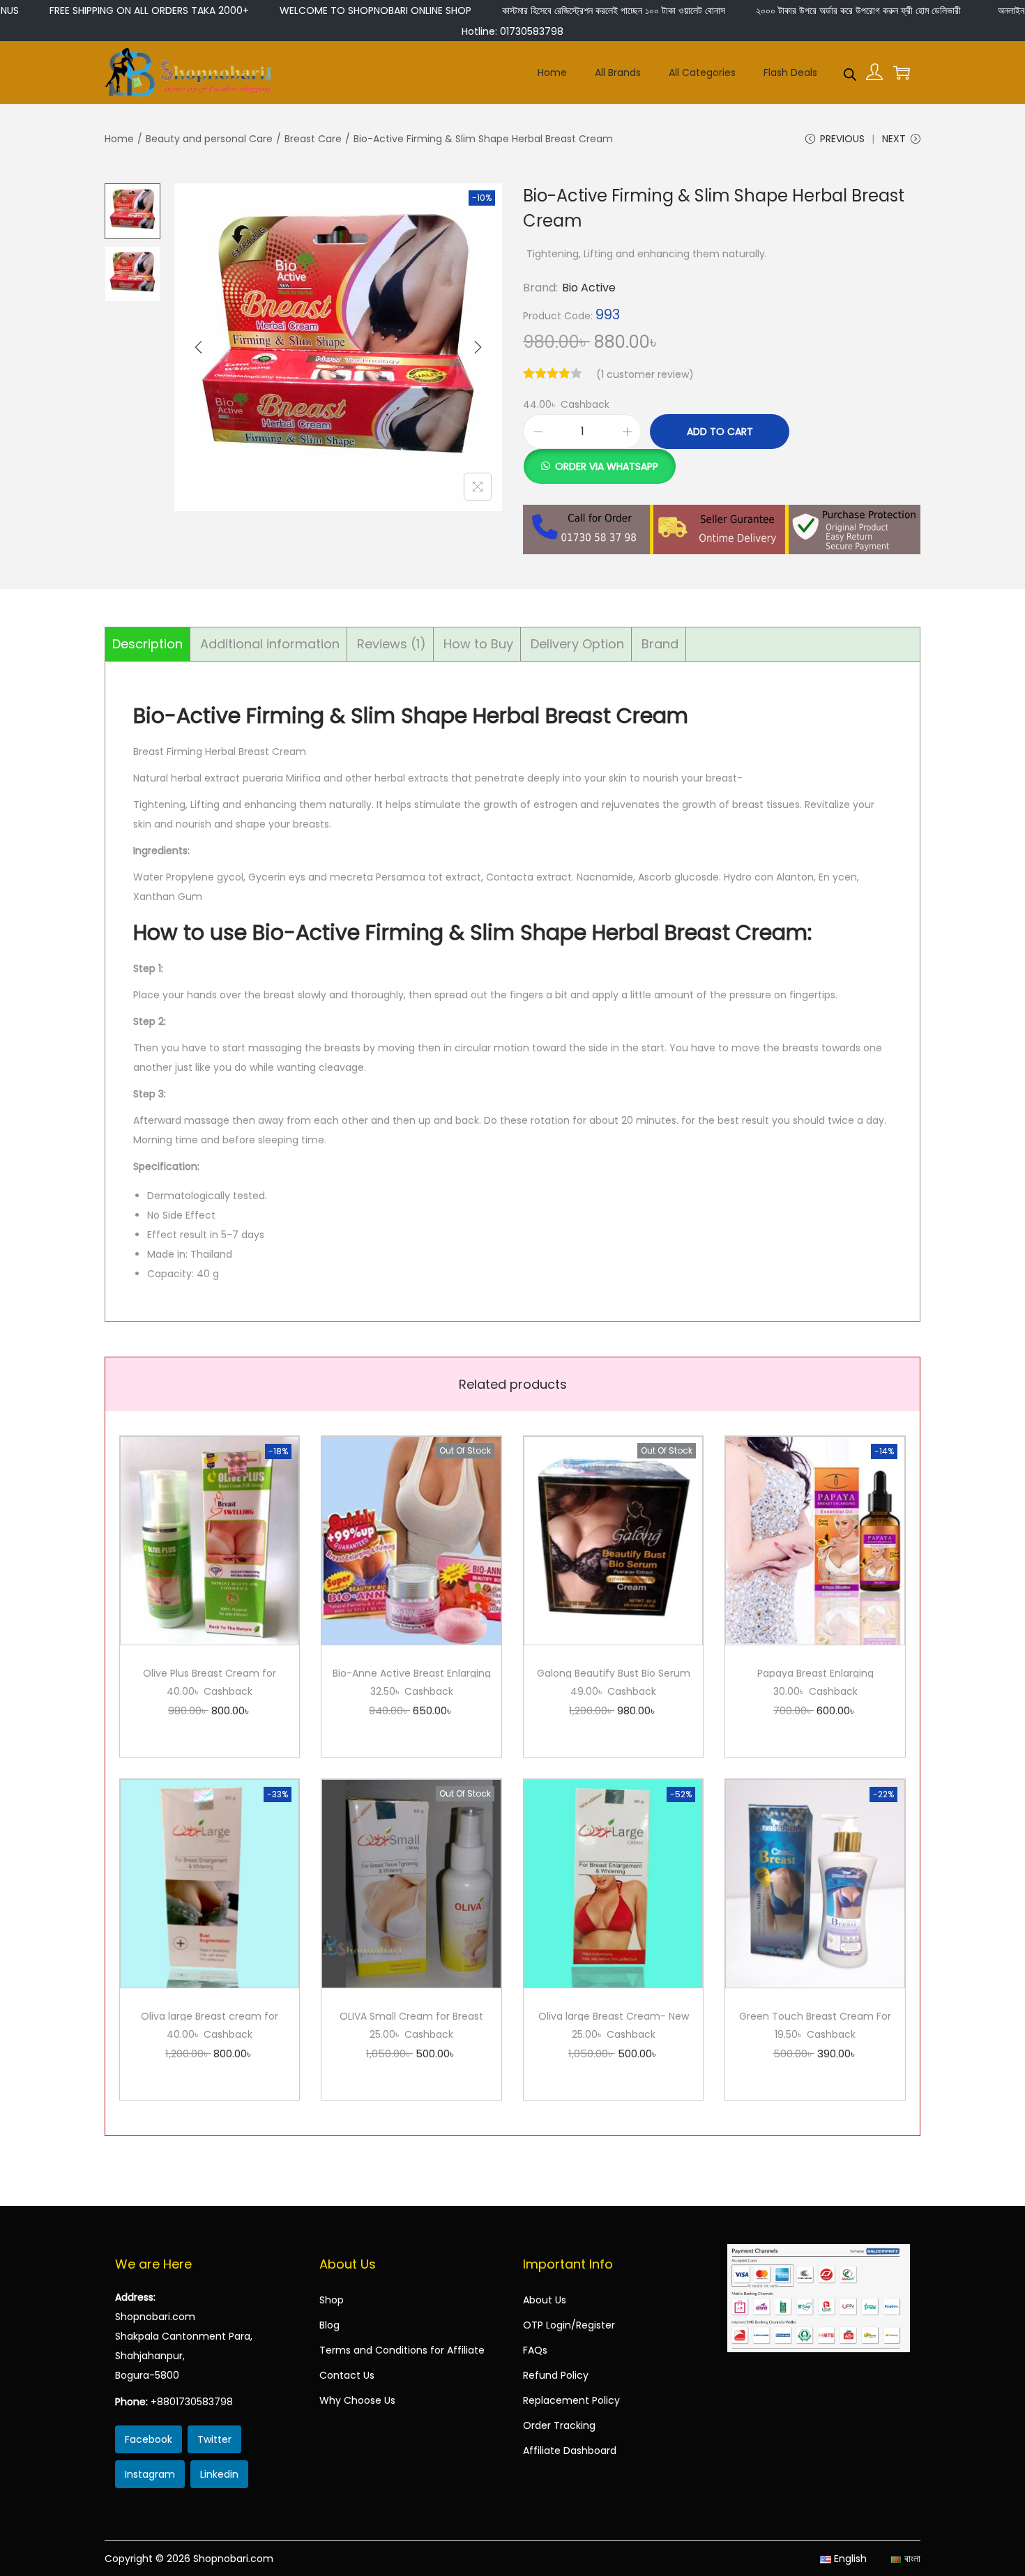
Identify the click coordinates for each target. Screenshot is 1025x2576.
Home (119, 139)
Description (147, 644)
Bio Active (589, 288)
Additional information (270, 644)
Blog (329, 2325)
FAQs (535, 2350)
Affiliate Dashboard (570, 2451)
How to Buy (478, 644)
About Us (545, 2300)
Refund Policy (556, 2375)
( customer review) (645, 374)
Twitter (214, 2439)
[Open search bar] (850, 72)
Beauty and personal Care (209, 139)
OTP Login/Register (569, 2325)
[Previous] (199, 347)
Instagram (150, 2474)
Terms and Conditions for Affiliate (402, 2350)
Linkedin (219, 2474)
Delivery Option (577, 644)
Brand (660, 644)
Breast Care (313, 139)
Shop (332, 2300)
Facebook (149, 2439)
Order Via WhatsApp (607, 466)
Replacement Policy (571, 2400)
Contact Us (347, 2375)
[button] (599, 459)
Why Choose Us (357, 2400)
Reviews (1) (392, 644)
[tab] (148, 644)
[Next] (478, 347)
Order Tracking (559, 2425)
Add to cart (720, 432)
